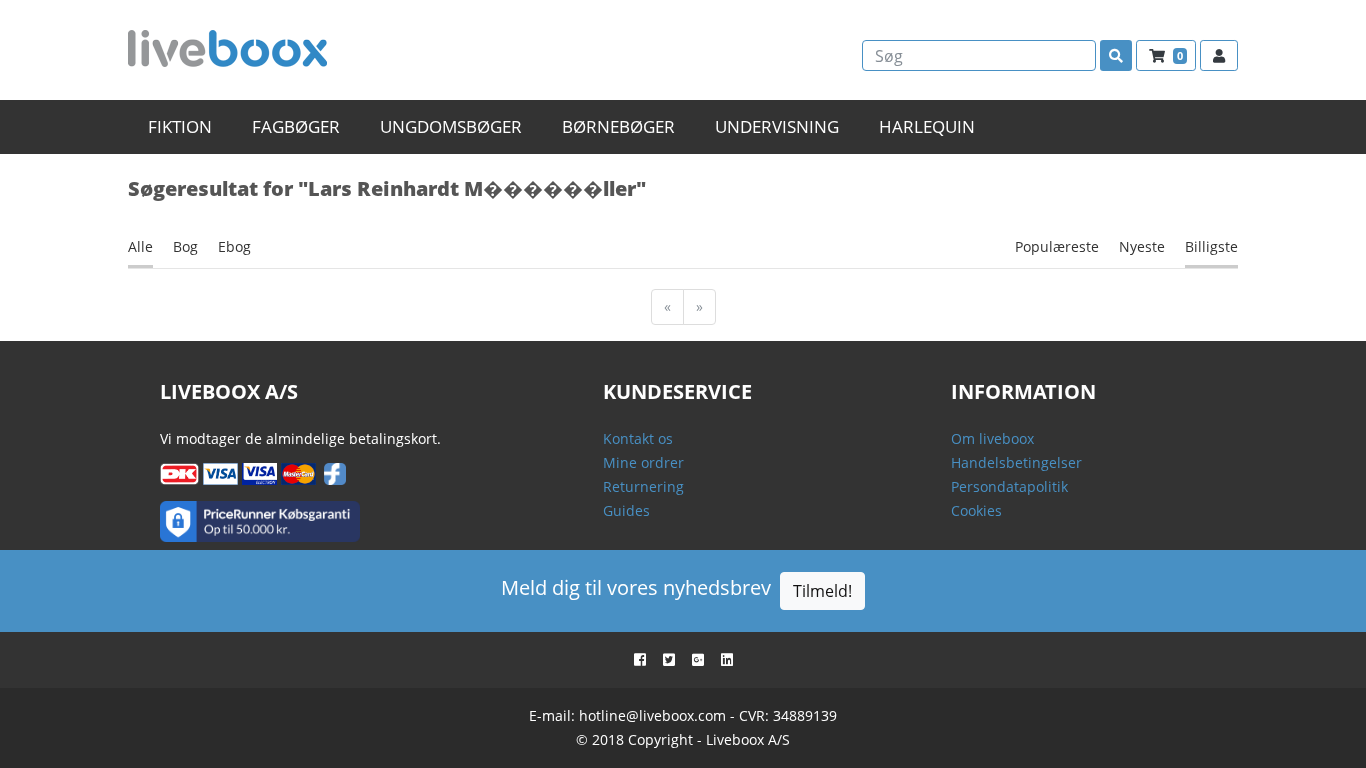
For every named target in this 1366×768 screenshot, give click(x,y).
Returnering (643, 486)
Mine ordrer (643, 462)
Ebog (234, 246)
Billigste (1211, 246)
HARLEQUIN (927, 126)
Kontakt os (638, 438)
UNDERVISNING (777, 126)
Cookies (976, 510)
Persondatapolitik (1009, 486)
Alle (140, 246)
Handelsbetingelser (1016, 462)
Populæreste (1057, 246)
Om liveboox (992, 438)
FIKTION (180, 126)
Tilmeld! (822, 591)
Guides (626, 510)
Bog (185, 246)
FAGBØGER (296, 126)
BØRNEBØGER (618, 126)
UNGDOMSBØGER (451, 126)
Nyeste (1142, 246)
